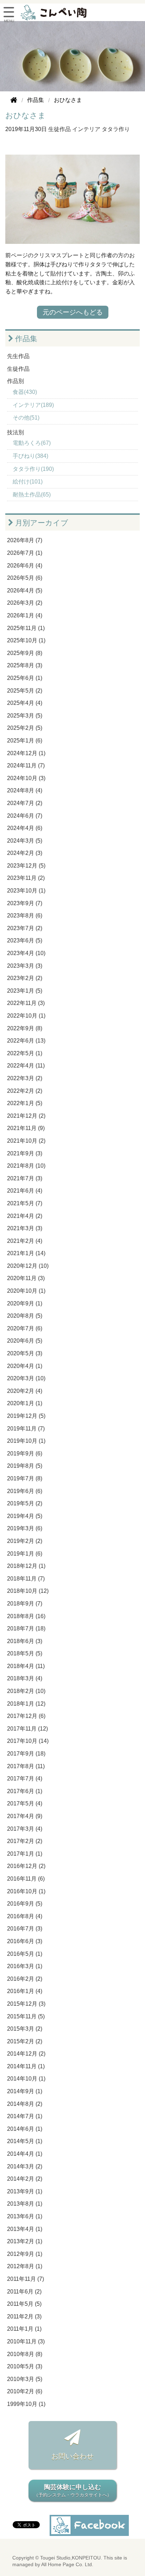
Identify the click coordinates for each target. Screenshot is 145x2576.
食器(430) (25, 392)
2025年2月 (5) (25, 728)
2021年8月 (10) (26, 1166)
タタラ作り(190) (33, 469)
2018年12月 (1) (26, 1566)
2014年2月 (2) (25, 2179)
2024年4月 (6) (25, 828)
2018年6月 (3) (25, 1641)
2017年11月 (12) (27, 1729)
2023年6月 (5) (25, 940)
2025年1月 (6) (25, 741)
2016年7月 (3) (25, 1929)
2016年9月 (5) (25, 1904)
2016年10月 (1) (26, 1891)
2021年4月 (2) (25, 1216)
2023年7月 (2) (25, 928)
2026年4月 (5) (25, 591)
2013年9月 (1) (25, 2191)
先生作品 (18, 356)
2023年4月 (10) (26, 953)
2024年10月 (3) (26, 778)
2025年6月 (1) (25, 678)
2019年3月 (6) (25, 1528)
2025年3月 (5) (25, 716)
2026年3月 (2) (25, 603)
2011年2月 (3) (24, 2317)
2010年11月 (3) (26, 2341)
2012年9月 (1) (25, 2254)
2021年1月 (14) (26, 1253)
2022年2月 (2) (25, 1091)
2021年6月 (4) (25, 1191)
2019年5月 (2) (25, 1503)
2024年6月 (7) (25, 816)
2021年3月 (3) (25, 1228)
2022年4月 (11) (26, 1066)
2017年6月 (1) (25, 1791)
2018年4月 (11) (26, 1666)
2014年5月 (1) (25, 2141)
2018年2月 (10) (26, 1691)
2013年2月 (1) (25, 2241)
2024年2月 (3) (25, 853)
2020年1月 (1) (25, 1403)
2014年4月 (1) (25, 2154)
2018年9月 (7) (25, 1604)
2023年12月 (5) (26, 866)
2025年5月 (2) (25, 691)
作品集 (25, 339)
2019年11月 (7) (26, 1429)
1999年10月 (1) (26, 2404)
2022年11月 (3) (26, 1003)
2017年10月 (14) (28, 1741)
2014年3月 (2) (25, 2166)
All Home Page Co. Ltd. (67, 2565)
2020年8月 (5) (25, 1316)
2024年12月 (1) (26, 753)
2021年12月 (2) (26, 1116)
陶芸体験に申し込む (73, 2491)
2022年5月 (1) (25, 1053)
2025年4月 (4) (25, 703)
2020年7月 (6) (25, 1328)
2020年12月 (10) (28, 1266)
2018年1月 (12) (26, 1704)
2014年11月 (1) (26, 2066)
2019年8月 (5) (25, 1466)
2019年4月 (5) (25, 1516)
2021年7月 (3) (25, 1178)
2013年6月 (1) (25, 2216)
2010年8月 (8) (25, 2354)
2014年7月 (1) (25, 2116)
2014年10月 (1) (26, 2079)
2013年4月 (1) (25, 2229)
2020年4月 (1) (25, 1366)
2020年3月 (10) (26, 1378)
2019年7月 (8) (25, 1478)
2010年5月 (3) (25, 2366)
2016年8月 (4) (25, 1916)
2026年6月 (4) (25, 566)
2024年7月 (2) (25, 803)
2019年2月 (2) (25, 1541)
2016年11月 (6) (26, 1879)
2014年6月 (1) (25, 2129)
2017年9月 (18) (26, 1754)
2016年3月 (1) (25, 1966)
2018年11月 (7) (26, 1579)
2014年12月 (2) (26, 2054)
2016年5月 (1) (25, 1954)
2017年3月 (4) (25, 1829)
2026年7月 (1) (25, 553)
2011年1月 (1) (24, 2329)
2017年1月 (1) (25, 1854)
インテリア (86, 129)
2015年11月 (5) (26, 2016)
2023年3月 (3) (25, 966)
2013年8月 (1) (25, 2204)
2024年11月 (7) (26, 765)
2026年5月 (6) (25, 578)
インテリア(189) (33, 405)
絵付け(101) (28, 482)
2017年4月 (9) (25, 1816)
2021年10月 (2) (26, 1141)
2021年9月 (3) (25, 1153)
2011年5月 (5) (24, 2304)
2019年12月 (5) (26, 1416)
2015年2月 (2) (25, 2041)
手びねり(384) (30, 456)
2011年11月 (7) (26, 2279)
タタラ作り (116, 129)
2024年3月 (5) (25, 841)
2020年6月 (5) (25, 1341)
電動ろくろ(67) (32, 443)
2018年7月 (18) (26, 1628)
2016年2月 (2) (25, 1979)
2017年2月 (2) (25, 1841)
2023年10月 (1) (26, 891)
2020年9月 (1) (25, 1303)
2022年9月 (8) (25, 1028)
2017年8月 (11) (26, 1766)
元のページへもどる (73, 312)
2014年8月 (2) (25, 2104)
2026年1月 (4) (25, 615)
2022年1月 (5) (25, 1103)
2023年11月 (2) (26, 878)
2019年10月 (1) (26, 1441)
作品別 (15, 381)
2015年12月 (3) (26, 2004)
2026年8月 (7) (25, 540)
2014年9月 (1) (25, 2091)
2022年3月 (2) (25, 1078)
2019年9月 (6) (25, 1454)
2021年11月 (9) (26, 1128)
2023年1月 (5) (25, 991)
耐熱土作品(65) (32, 495)
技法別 (15, 432)
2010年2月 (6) (25, 2391)
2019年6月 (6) (25, 1491)
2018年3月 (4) (25, 1678)
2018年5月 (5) (25, 1653)
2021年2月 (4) (25, 1241)
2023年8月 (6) (25, 916)
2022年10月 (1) (26, 1016)
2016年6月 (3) (25, 1941)
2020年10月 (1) (26, 1291)
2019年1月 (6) (25, 1554)
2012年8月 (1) (25, 2266)
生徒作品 (59, 129)
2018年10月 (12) (28, 1591)
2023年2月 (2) (25, 978)
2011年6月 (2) (24, 2292)
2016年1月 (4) (25, 1991)
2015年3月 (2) (25, 2029)
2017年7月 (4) (25, 1779)
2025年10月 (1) (26, 640)
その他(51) (26, 418)
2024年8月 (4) (25, 790)
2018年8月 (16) (26, 1616)
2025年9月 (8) (25, 653)
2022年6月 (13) (26, 1041)
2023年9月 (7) (25, 903)
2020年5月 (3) (25, 1353)
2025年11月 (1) (26, 628)
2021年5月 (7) (25, 1203)
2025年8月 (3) (25, 665)
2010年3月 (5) (25, 2379)
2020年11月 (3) (26, 1278)
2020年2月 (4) (25, 1391)
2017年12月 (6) (26, 1716)
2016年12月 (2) (26, 1866)
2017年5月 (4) (25, 1803)
